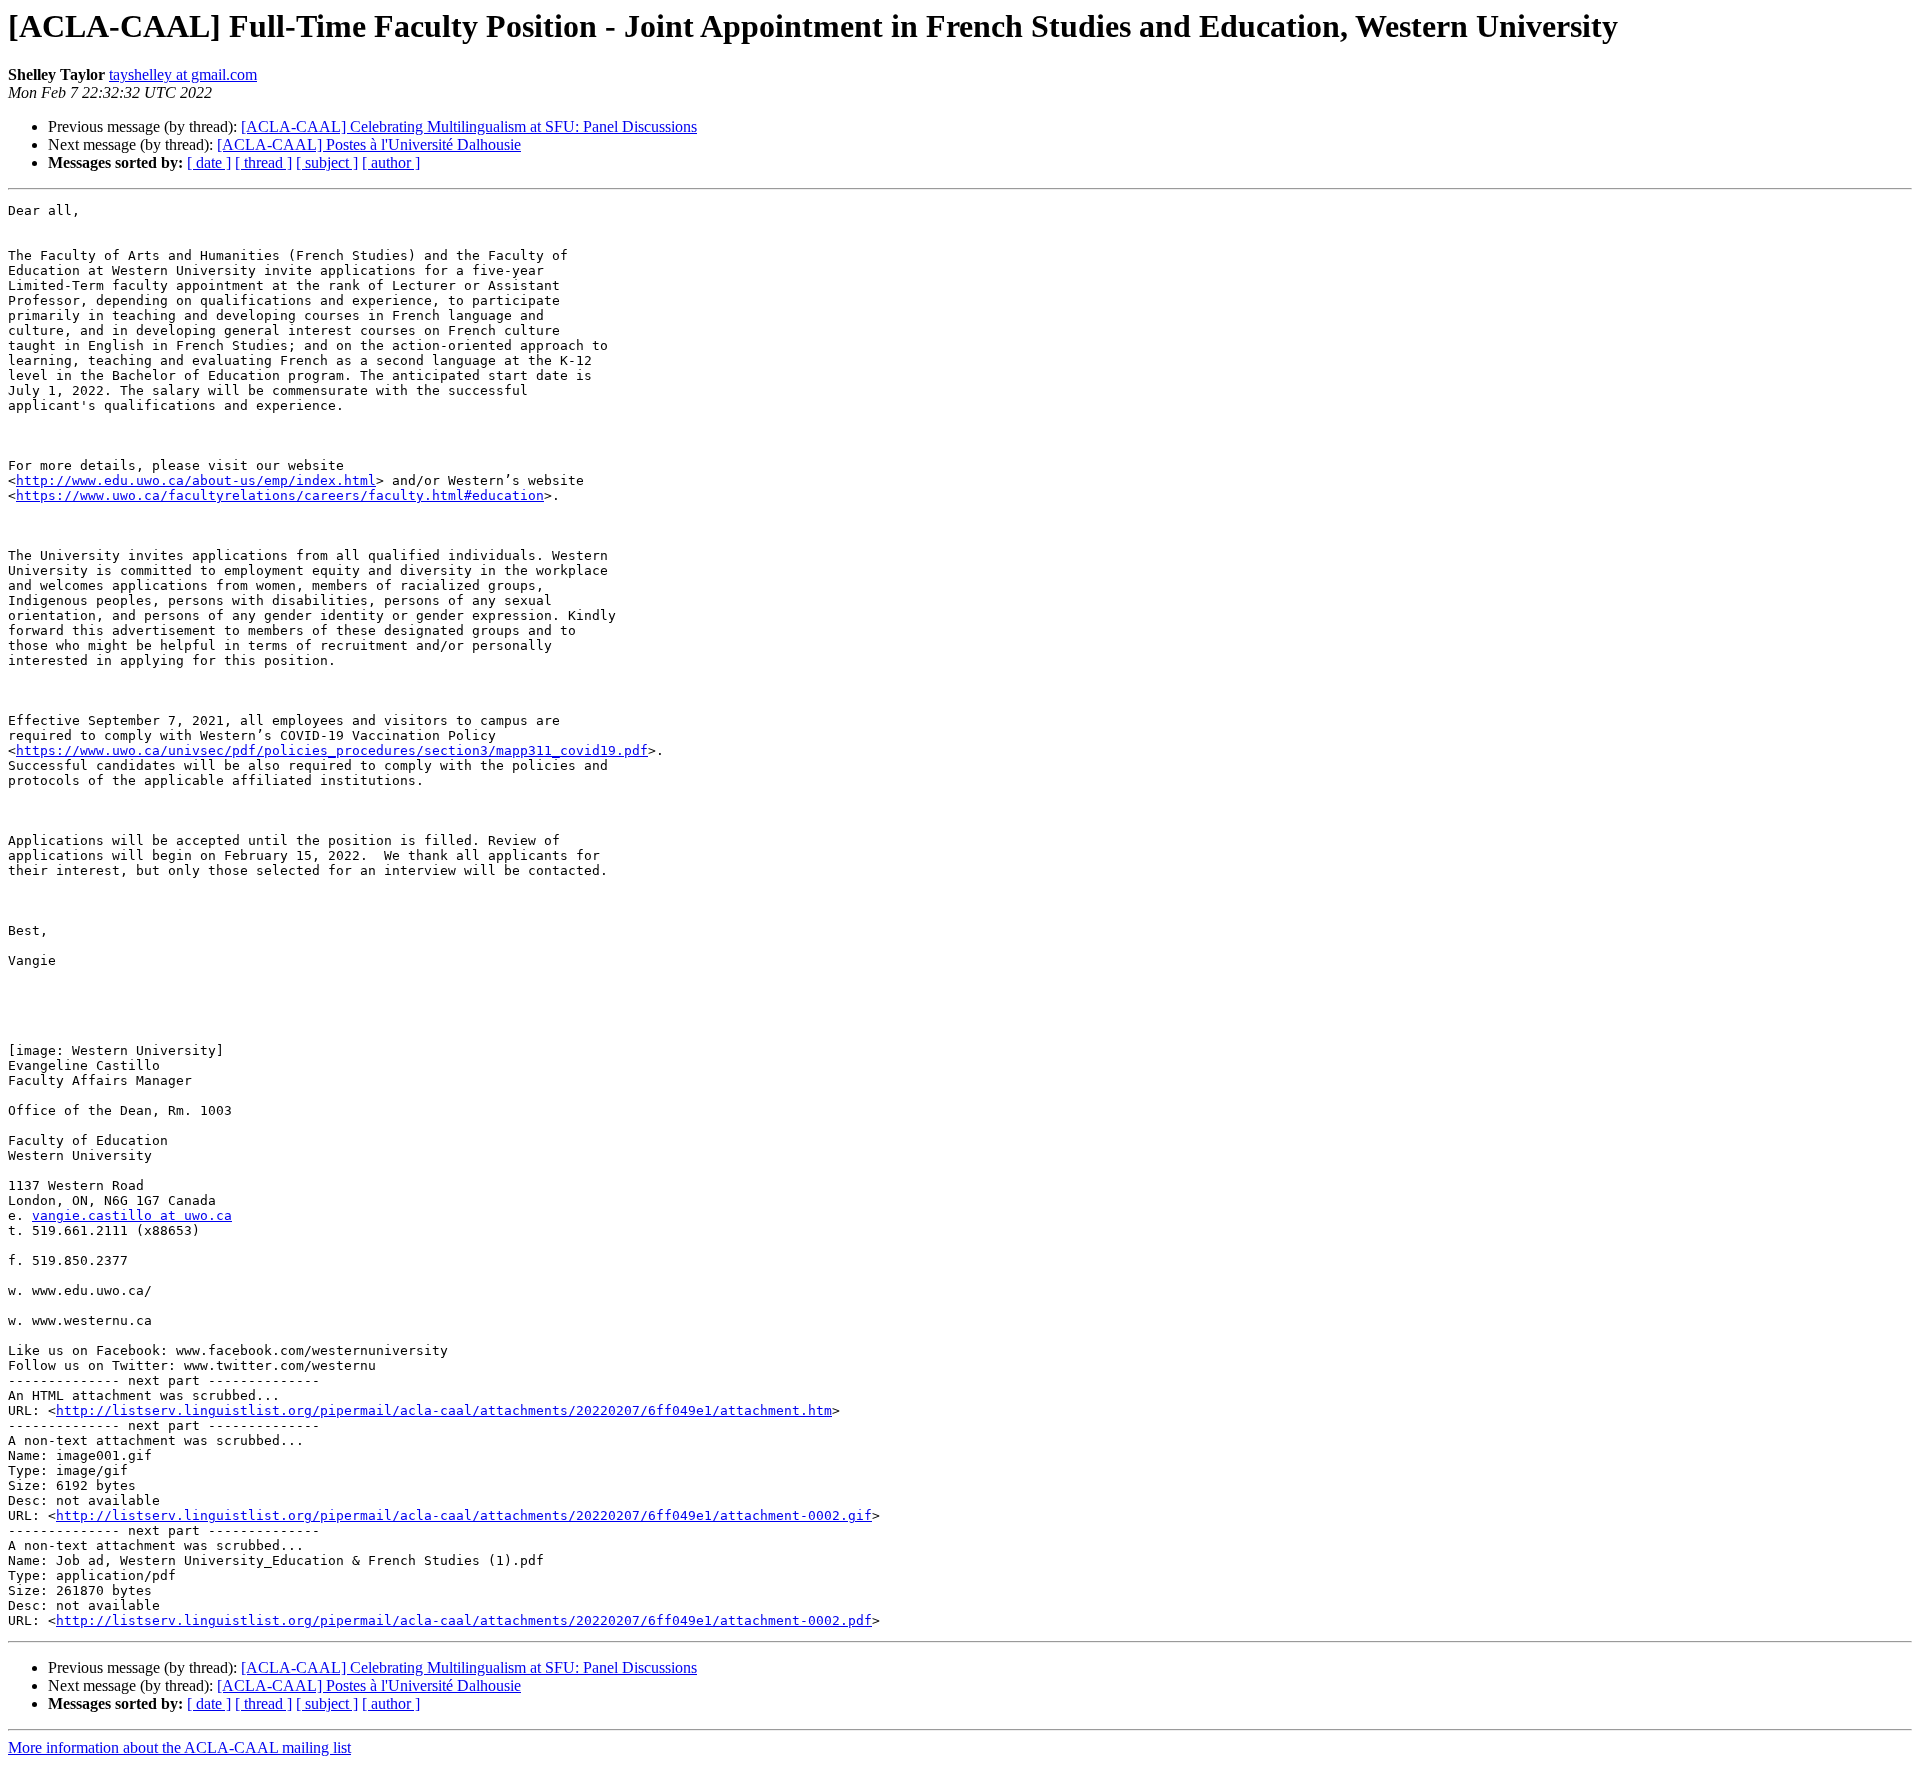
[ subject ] (327, 162)
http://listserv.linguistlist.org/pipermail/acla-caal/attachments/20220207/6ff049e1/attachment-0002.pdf (464, 1620)
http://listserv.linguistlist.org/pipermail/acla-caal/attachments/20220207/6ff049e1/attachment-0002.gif (464, 1515)
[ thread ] (263, 162)
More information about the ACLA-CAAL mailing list (179, 1747)
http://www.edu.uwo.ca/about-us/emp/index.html (196, 480)
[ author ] (391, 162)
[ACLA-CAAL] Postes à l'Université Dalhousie (369, 144)
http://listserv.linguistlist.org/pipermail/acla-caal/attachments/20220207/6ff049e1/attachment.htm (444, 1410)
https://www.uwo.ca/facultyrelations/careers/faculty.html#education (280, 495)
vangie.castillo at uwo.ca (132, 1215)
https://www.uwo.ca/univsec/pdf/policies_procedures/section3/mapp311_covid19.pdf (332, 750)
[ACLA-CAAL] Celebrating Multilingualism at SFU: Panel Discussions (469, 126)
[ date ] (209, 162)
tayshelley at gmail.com (183, 74)
